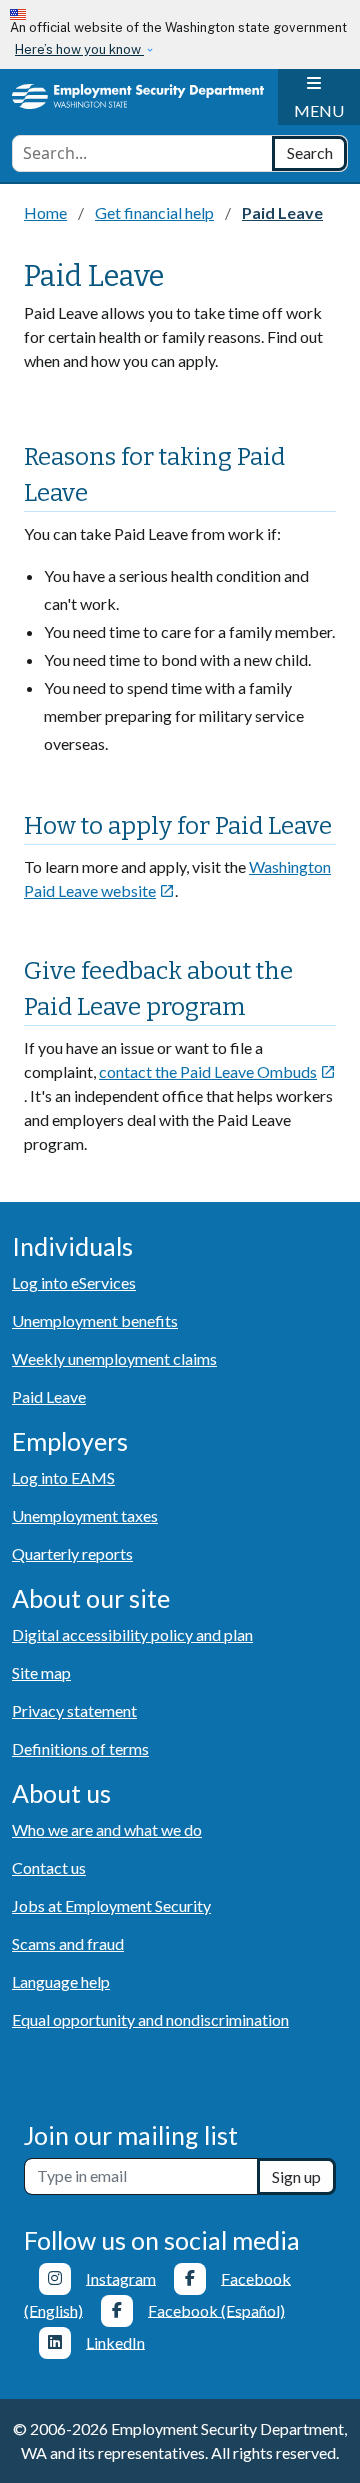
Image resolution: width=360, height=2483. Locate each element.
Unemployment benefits (95, 1320)
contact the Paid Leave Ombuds (217, 1071)
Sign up (296, 2176)
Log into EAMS (63, 1477)
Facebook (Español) (216, 2309)
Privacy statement (74, 1710)
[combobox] (142, 153)
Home (45, 212)
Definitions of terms (80, 1748)
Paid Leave (49, 1396)
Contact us (49, 1867)
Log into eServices (74, 1282)
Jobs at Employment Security (111, 1905)
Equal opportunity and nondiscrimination (150, 2019)
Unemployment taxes (85, 1515)
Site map (41, 1672)
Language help (61, 1981)
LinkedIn (115, 2341)
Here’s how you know (79, 49)
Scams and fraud (68, 1943)
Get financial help (154, 212)
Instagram (121, 2277)
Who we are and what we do (107, 1829)
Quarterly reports (72, 1553)
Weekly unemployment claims (114, 1358)
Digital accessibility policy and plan (132, 1634)
